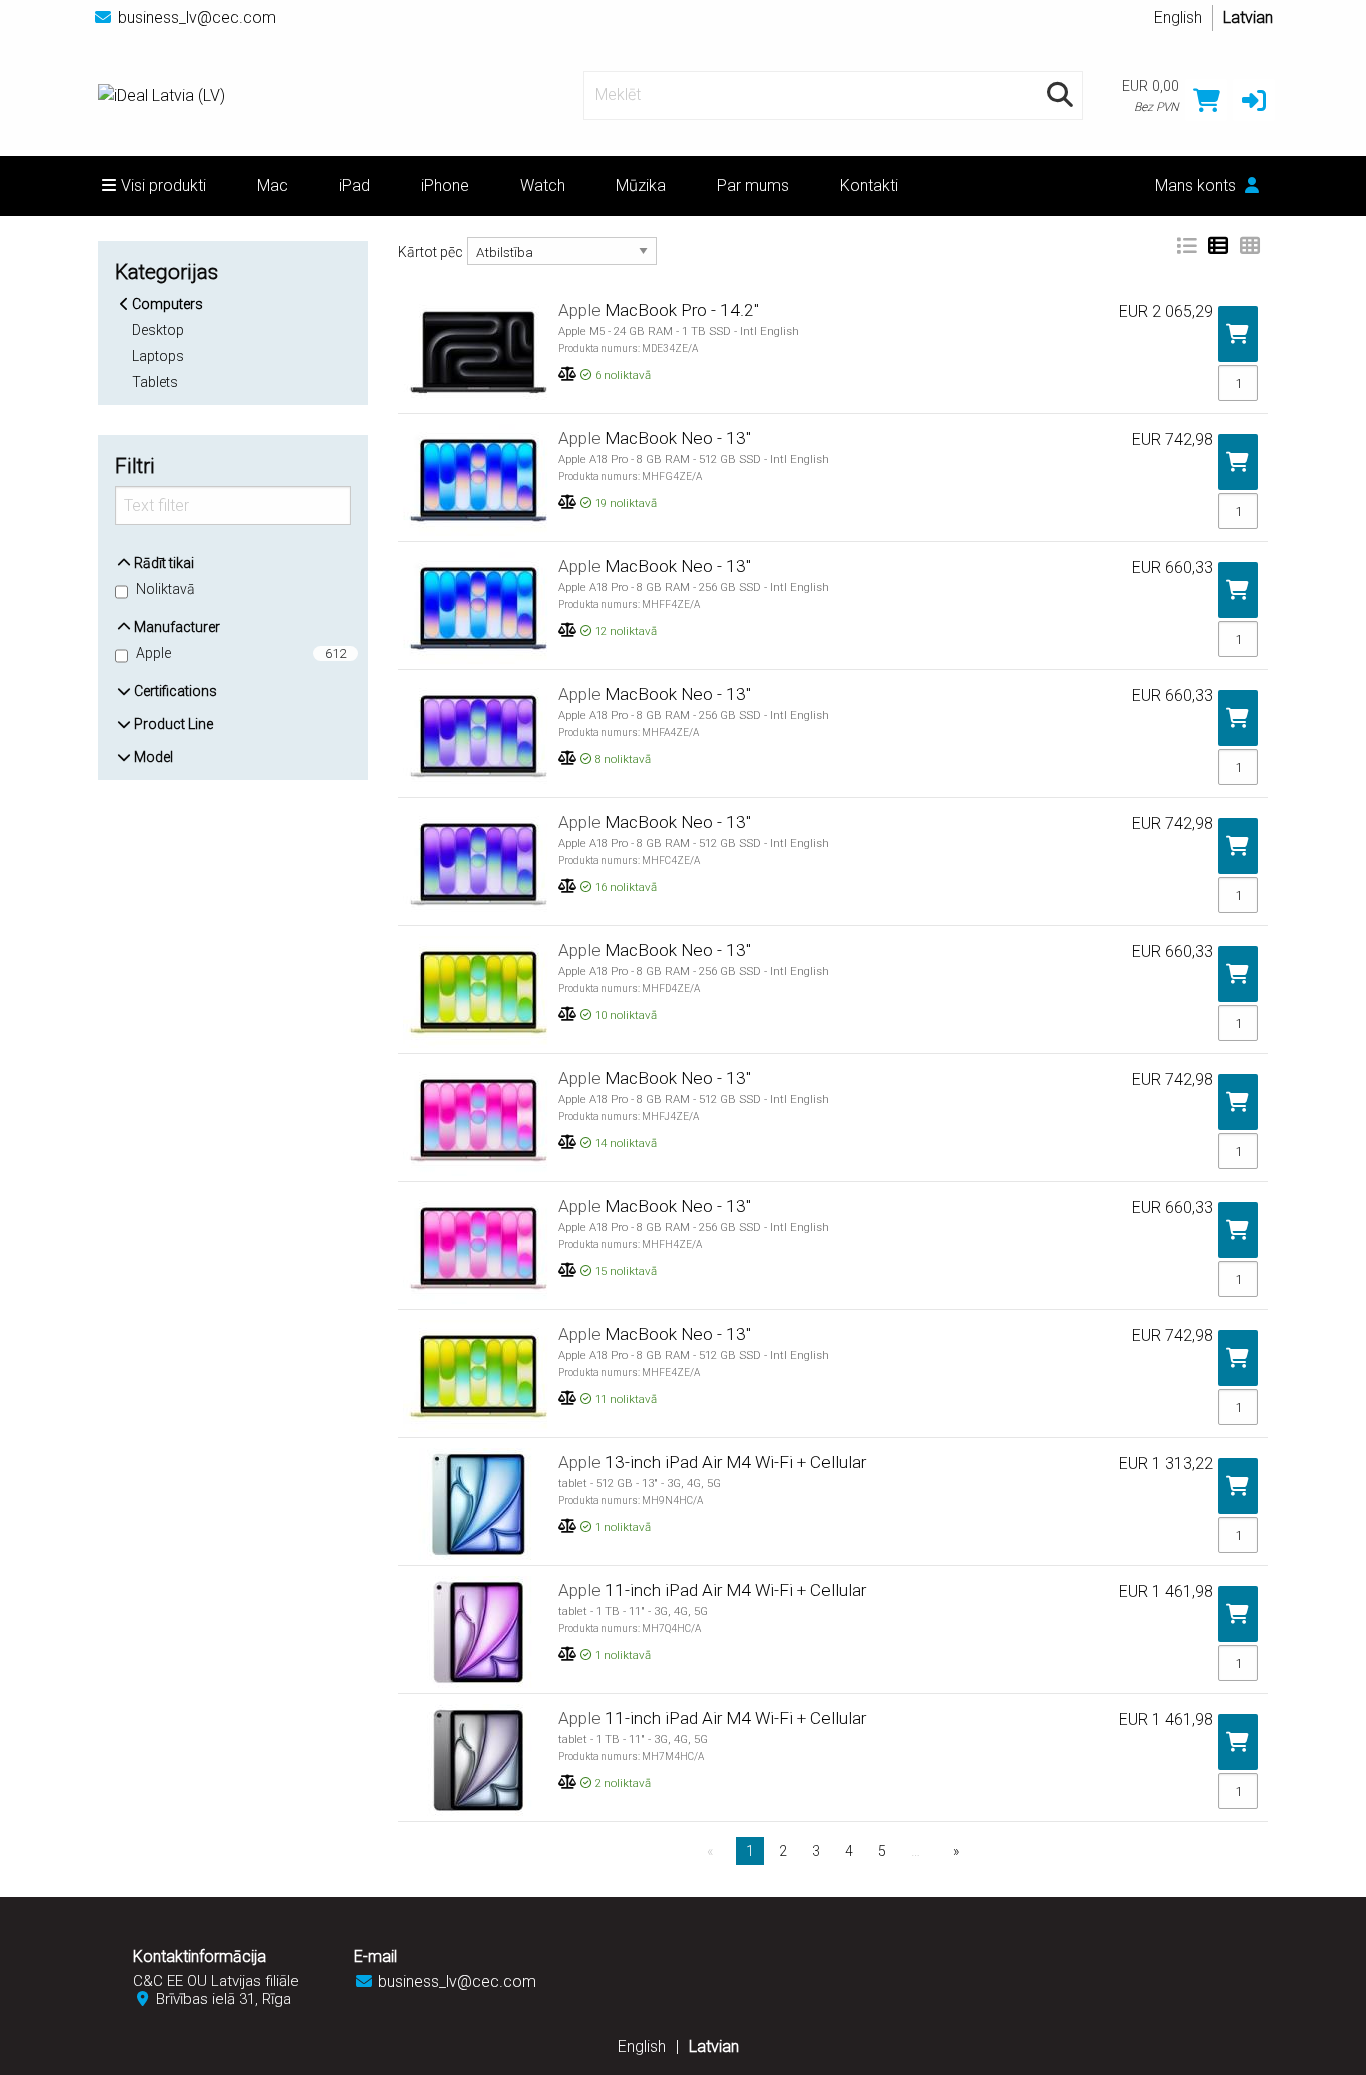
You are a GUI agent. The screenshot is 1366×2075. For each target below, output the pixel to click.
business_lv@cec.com (197, 17)
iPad (354, 185)
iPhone (445, 185)
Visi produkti (163, 185)
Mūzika (641, 185)
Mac (272, 185)
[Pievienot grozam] (1238, 334)
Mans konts (1197, 185)
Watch (542, 185)
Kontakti (869, 185)
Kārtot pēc (430, 252)
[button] (1254, 100)
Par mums (753, 185)
